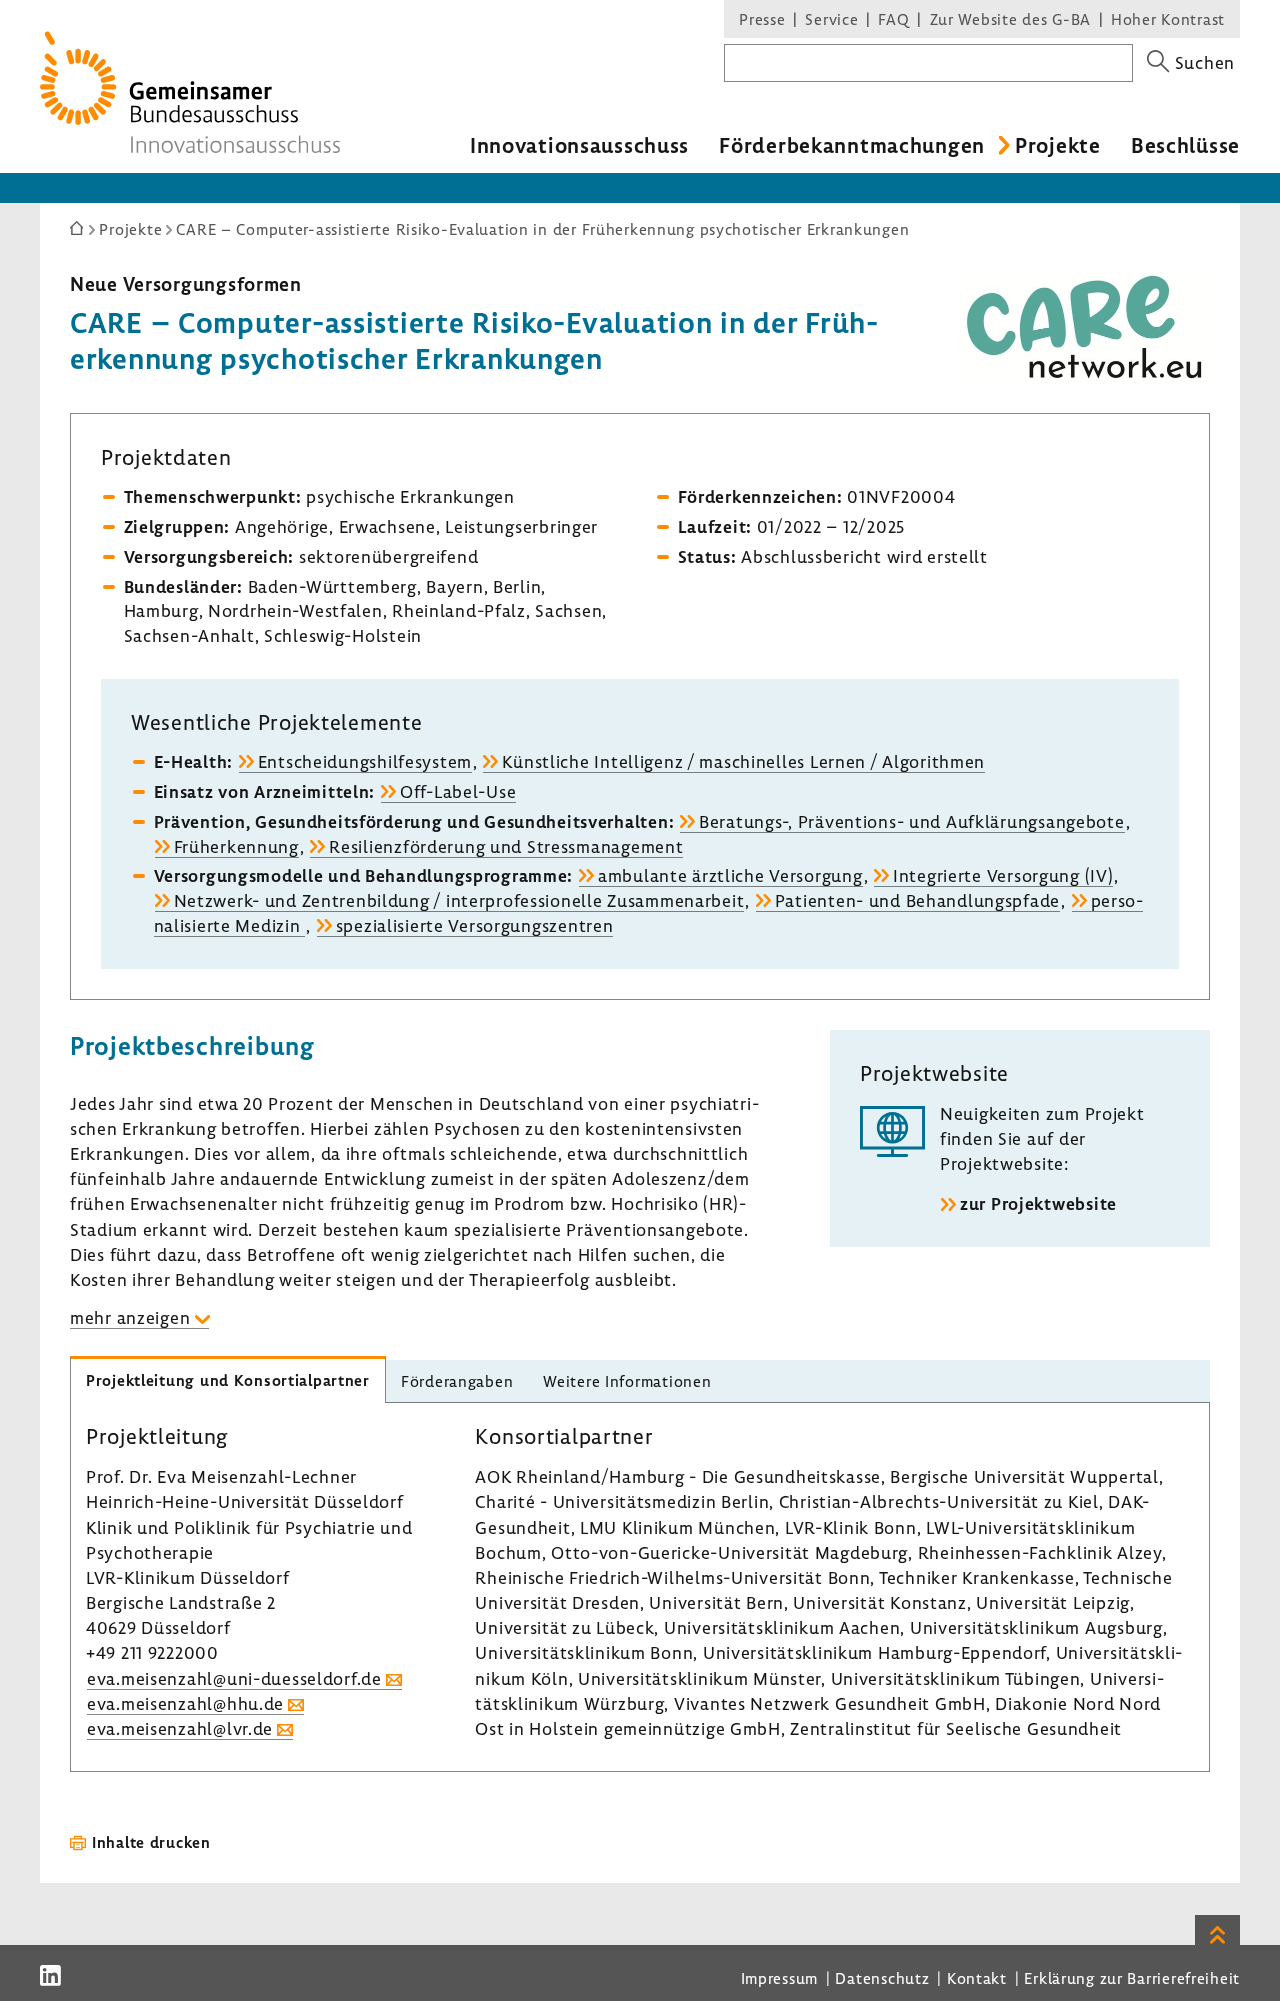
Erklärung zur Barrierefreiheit (1132, 1978)
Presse (762, 19)
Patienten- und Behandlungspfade (917, 900)
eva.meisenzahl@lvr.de (180, 1728)
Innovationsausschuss (579, 145)
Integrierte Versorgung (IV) (1003, 875)
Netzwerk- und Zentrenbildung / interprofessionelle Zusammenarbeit (459, 900)
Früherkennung (236, 846)
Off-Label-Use (458, 791)
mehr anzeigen (130, 1317)
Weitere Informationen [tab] (627, 1381)
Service (831, 19)
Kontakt (977, 1978)
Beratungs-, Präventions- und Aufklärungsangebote (912, 821)
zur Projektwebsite (1038, 1203)
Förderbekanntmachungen (852, 145)
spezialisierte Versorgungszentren (475, 925)
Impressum (779, 1978)
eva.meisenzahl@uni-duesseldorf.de (234, 1678)
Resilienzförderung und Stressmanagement (506, 846)
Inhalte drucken (151, 1842)
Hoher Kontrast (1168, 19)
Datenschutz (882, 1978)
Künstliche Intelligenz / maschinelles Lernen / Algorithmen (743, 761)
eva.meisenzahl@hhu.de (185, 1703)
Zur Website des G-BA (1013, 19)
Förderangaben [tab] (457, 1381)
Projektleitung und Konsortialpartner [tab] (228, 1380)
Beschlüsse (1185, 145)
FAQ (893, 19)
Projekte (1058, 145)
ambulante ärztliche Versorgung (730, 875)
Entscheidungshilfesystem (365, 761)
